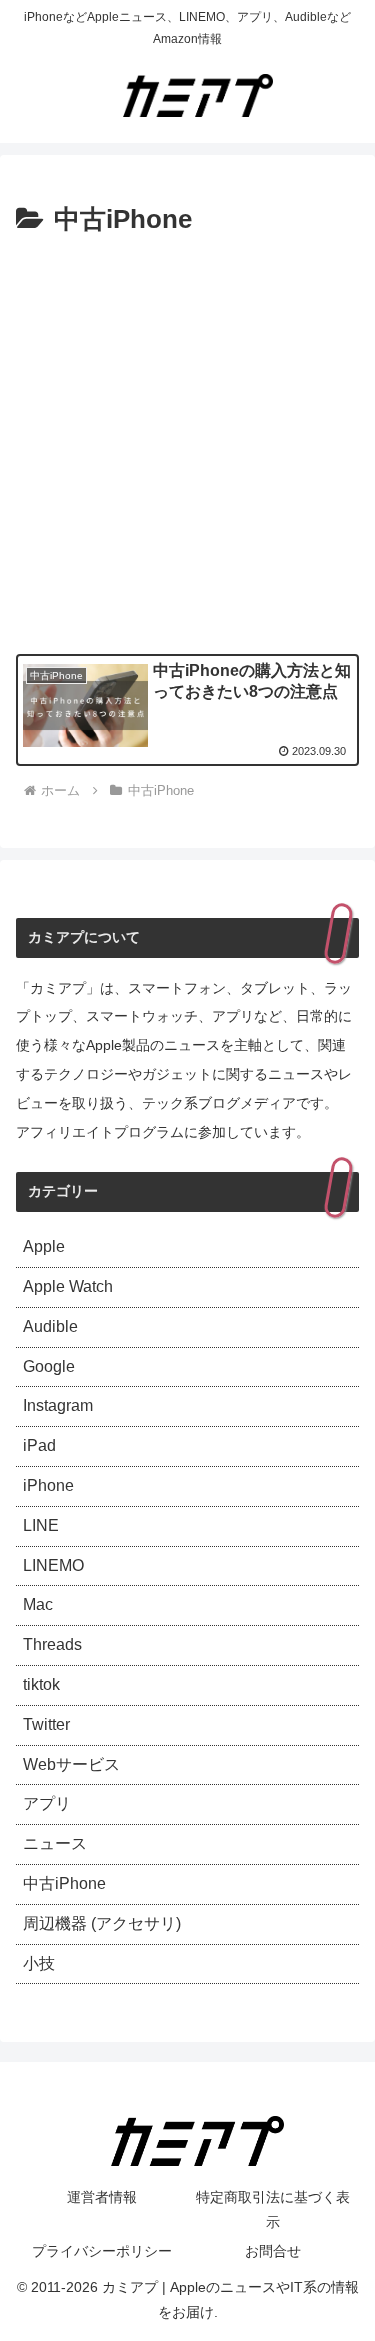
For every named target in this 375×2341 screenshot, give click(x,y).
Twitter (46, 1724)
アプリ (47, 1803)
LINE (41, 1525)
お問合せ (273, 2251)
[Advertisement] (187, 440)
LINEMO (53, 1565)
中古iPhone (64, 1883)
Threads (52, 1644)
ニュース (55, 1843)
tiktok (41, 1684)
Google (49, 1366)
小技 (39, 1963)
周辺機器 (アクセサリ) (102, 1923)
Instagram (58, 1405)
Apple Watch (68, 1286)
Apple (44, 1246)
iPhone (48, 1485)
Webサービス (71, 1764)
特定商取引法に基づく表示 (273, 2209)
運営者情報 (102, 2197)
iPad (39, 1445)
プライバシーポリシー (102, 2251)
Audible (50, 1326)
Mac (38, 1604)
